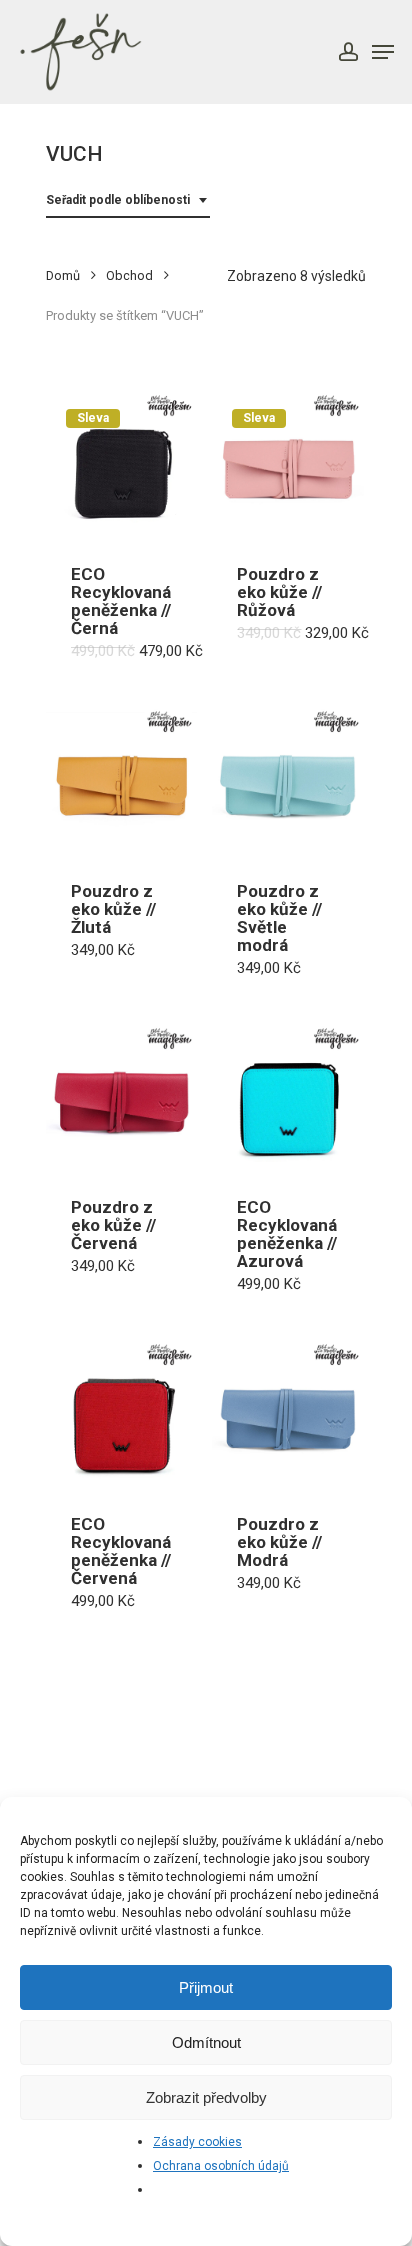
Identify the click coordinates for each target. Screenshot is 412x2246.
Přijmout (206, 1987)
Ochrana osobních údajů (221, 2166)
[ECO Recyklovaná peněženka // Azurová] (287, 1097)
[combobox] (128, 200)
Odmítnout (206, 2042)
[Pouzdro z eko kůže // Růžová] (287, 464)
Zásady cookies (197, 2142)
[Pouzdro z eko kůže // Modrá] (287, 1413)
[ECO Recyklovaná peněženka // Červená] (121, 1413)
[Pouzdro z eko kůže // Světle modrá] (287, 780)
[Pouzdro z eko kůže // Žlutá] (121, 780)
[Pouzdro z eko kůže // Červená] (121, 1097)
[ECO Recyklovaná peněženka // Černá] (121, 464)
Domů (63, 275)
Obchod (129, 275)
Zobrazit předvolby (206, 2097)
